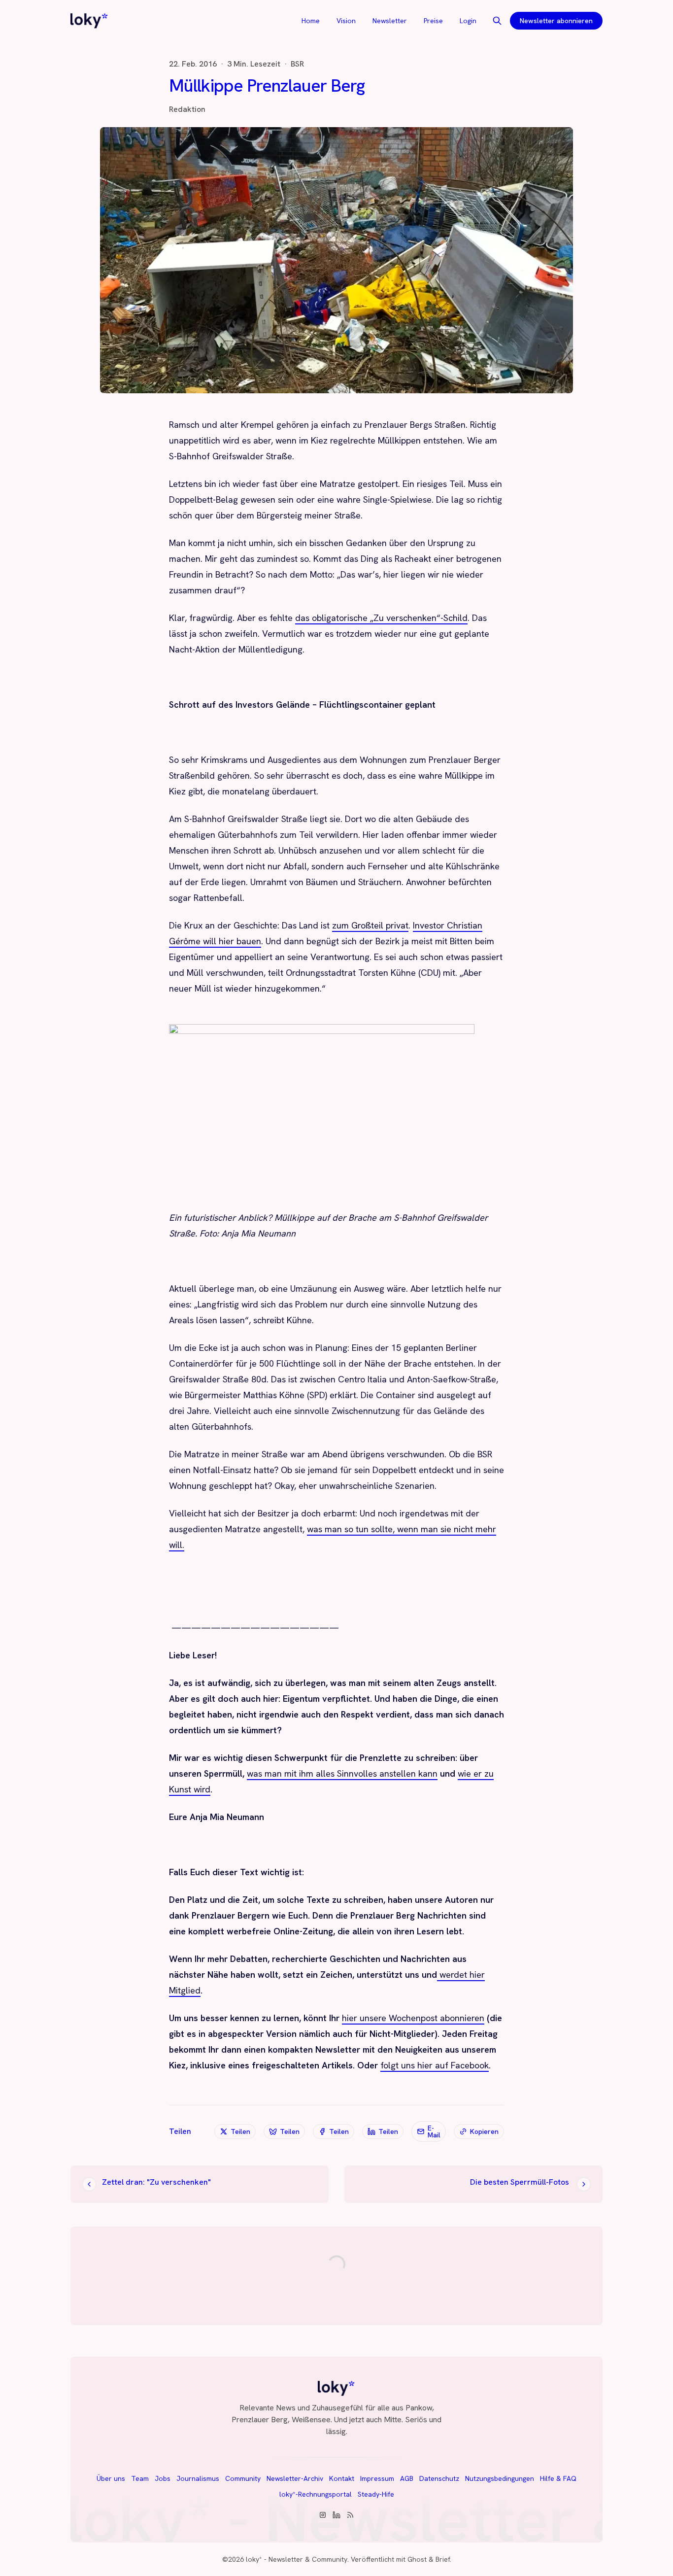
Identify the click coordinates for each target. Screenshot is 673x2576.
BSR (297, 64)
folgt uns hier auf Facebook (435, 2065)
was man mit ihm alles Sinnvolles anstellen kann (342, 1773)
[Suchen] (497, 21)
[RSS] (350, 2515)
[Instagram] (323, 2515)
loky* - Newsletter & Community (297, 2559)
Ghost (417, 2559)
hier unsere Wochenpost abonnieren (413, 2018)
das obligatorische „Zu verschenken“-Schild (381, 618)
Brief (443, 2559)
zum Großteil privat (370, 925)
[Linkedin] (336, 2515)
